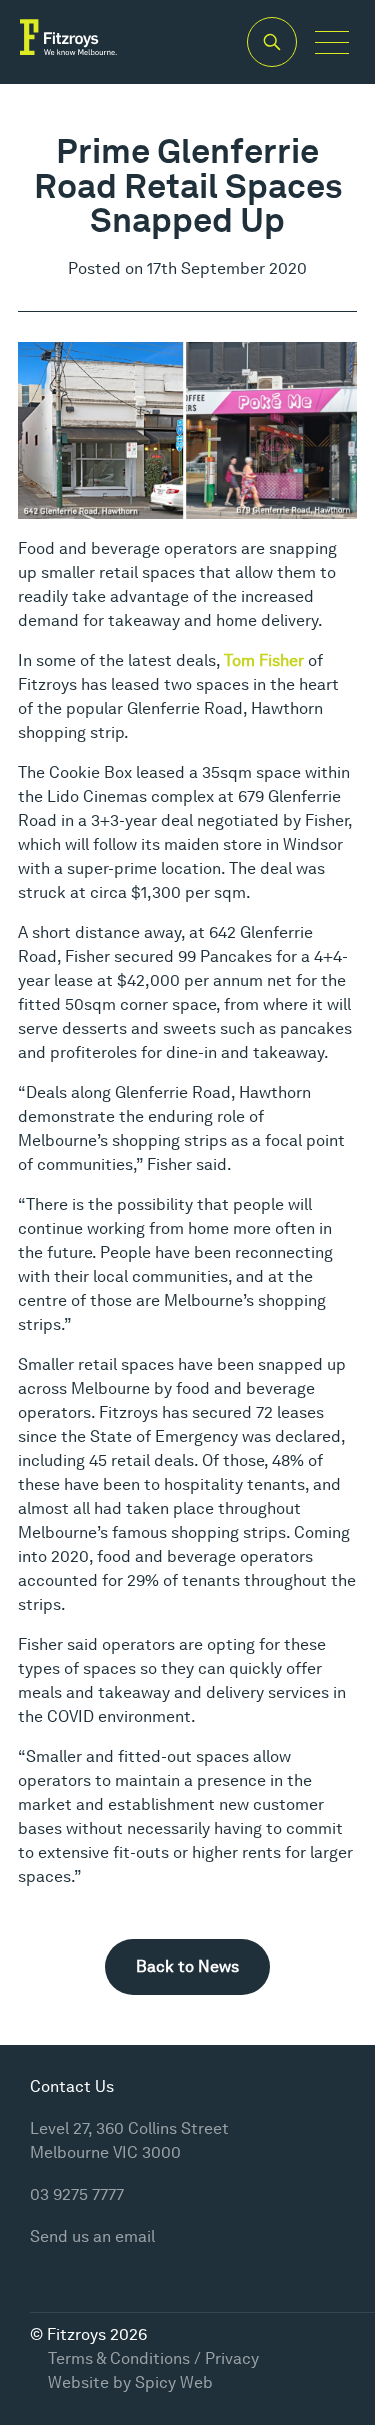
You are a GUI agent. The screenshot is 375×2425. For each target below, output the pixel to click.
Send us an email (92, 2236)
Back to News (187, 1966)
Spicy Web (174, 2382)
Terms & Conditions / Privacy (153, 2358)
